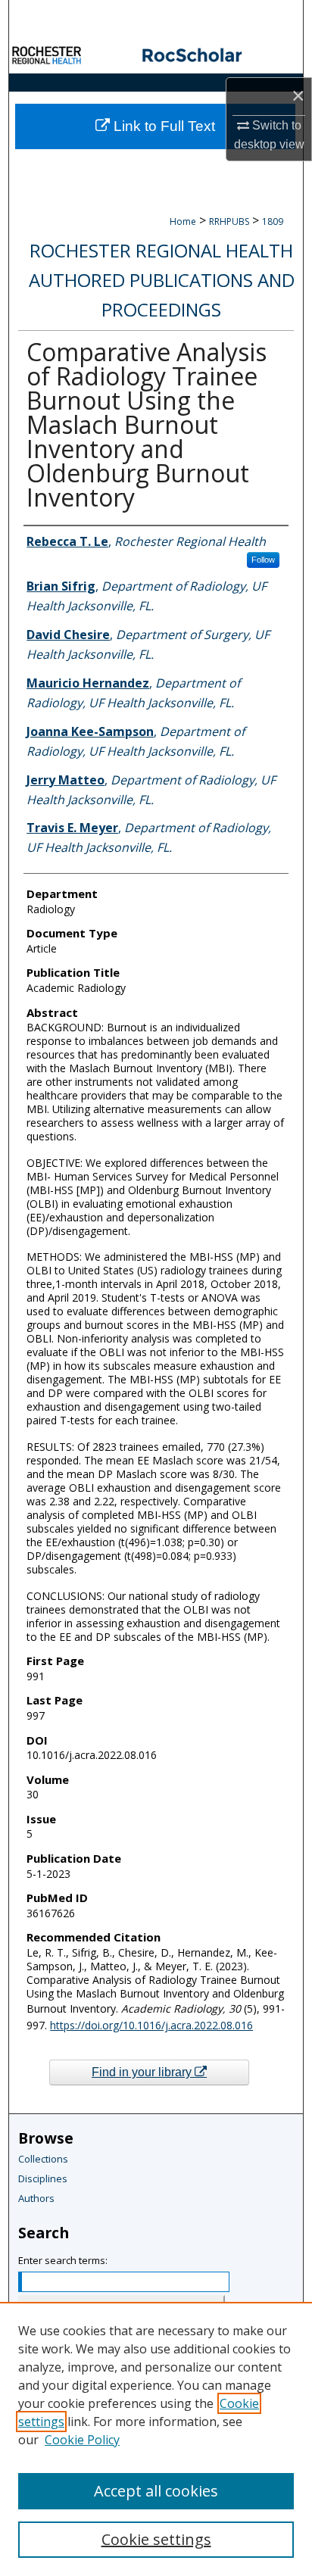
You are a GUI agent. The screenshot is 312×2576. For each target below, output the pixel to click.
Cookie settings (156, 2539)
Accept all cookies (156, 2491)
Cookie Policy (82, 2440)
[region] (156, 2439)
